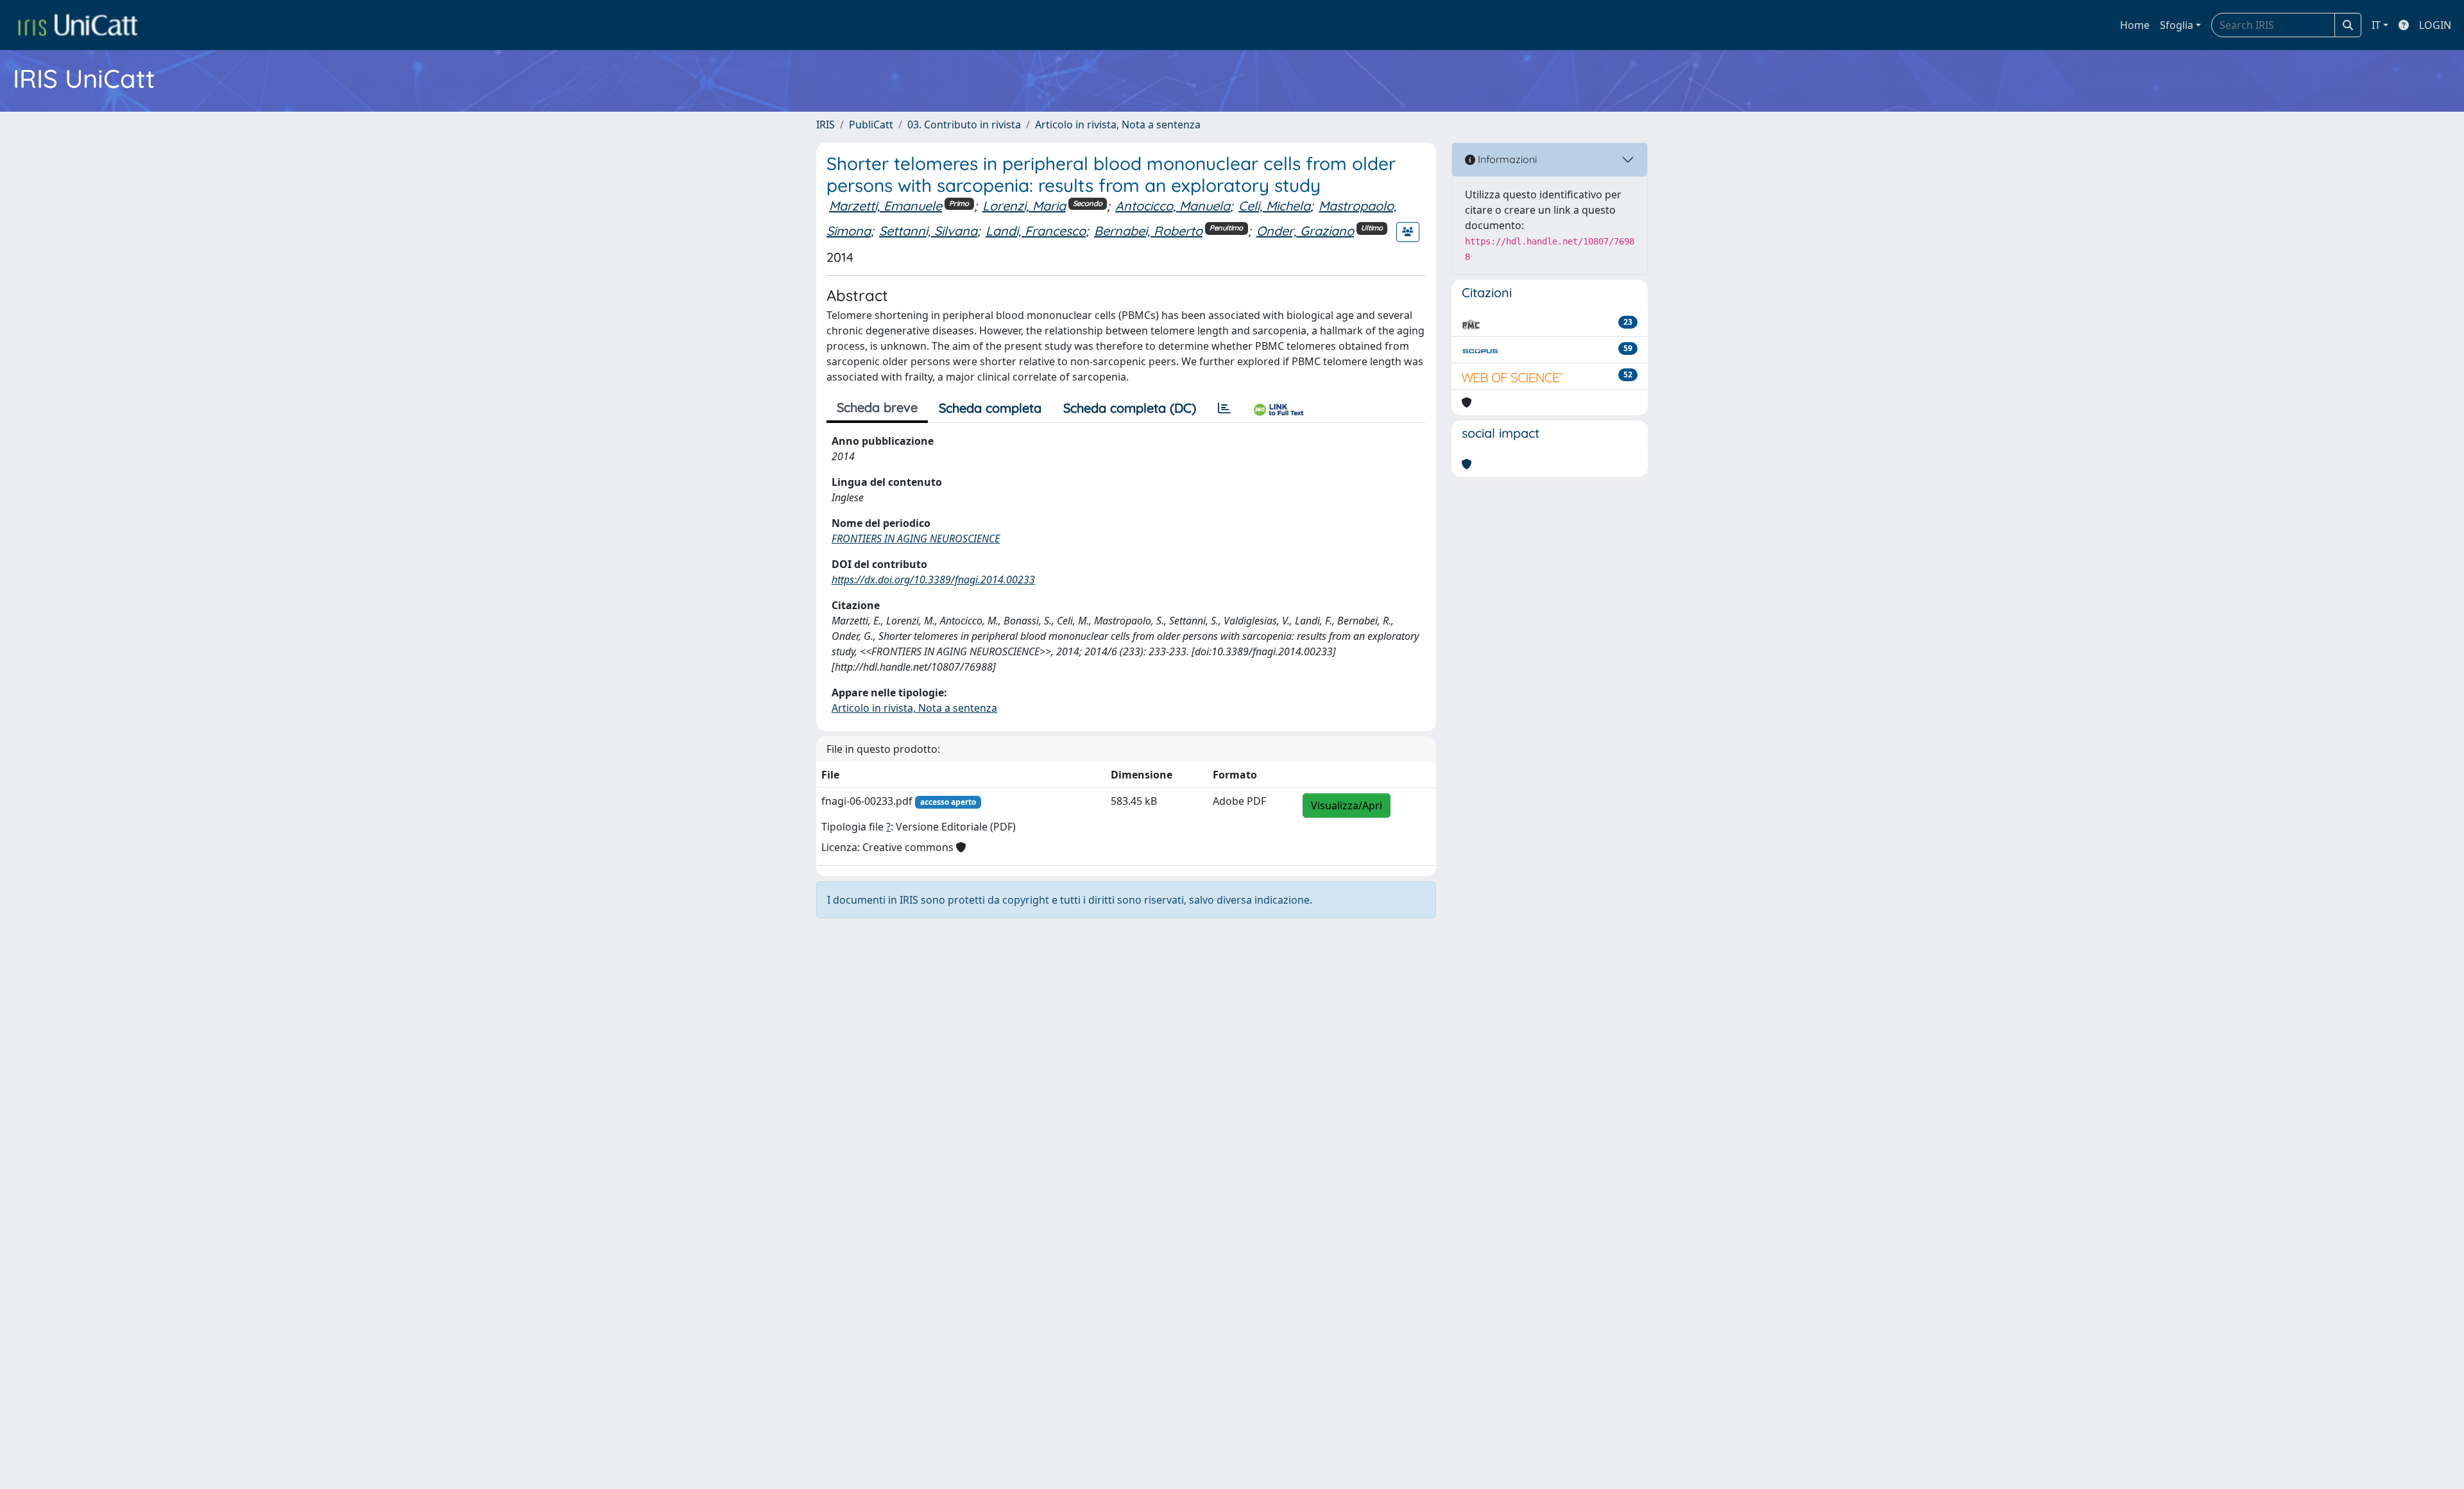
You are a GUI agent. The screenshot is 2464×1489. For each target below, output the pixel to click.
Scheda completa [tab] (990, 408)
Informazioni (1506, 159)
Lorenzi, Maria (1024, 206)
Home (2135, 25)
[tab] (1224, 408)
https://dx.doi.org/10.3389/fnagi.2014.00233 (933, 580)
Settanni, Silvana (928, 231)
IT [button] (2376, 25)
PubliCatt (871, 125)
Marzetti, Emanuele (886, 206)
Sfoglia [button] (2177, 25)
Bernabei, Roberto (1148, 231)
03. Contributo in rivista (964, 125)
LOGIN (2435, 25)
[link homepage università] (78, 25)
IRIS (826, 125)
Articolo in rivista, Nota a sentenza (1118, 125)
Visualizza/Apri (1347, 805)
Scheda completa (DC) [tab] (1130, 408)
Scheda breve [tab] (877, 407)
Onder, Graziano (1305, 231)
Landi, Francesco (1036, 231)
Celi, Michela (1274, 206)
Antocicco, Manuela (1173, 206)
